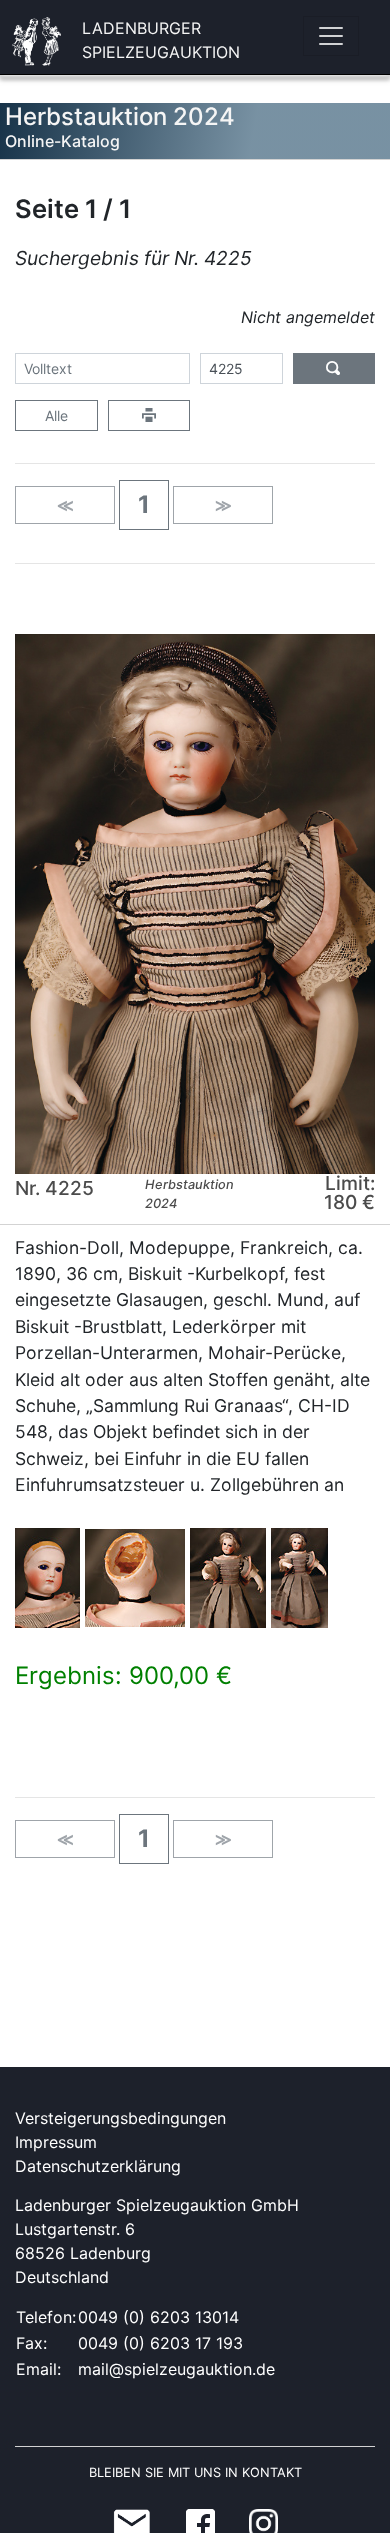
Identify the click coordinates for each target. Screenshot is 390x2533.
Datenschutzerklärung (98, 2166)
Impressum (56, 2142)
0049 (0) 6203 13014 (158, 2317)
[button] (144, 505)
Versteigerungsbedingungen (120, 2118)
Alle (56, 415)
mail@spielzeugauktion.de (176, 2369)
